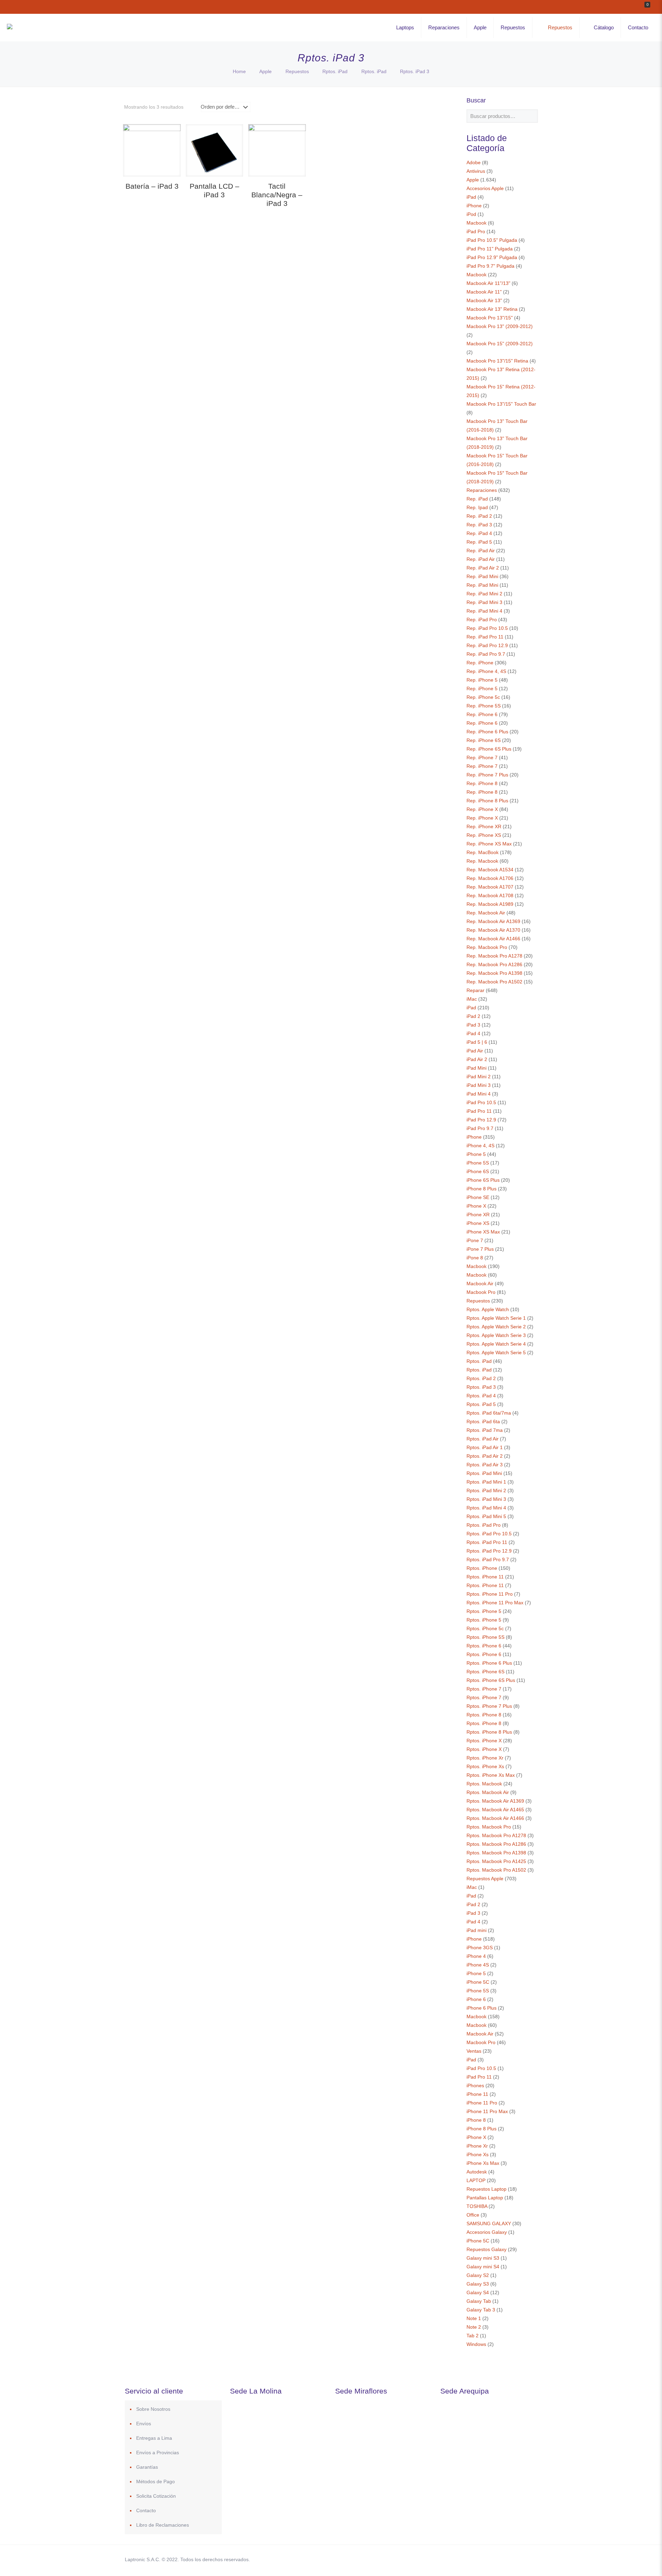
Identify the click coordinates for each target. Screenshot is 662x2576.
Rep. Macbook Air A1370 (493, 930)
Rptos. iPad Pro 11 (487, 1542)
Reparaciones (482, 490)
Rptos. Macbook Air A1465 (495, 1810)
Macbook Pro (481, 1292)
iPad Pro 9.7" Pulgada (490, 266)
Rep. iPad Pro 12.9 (487, 645)
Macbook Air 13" (484, 300)
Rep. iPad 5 (479, 542)
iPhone (474, 206)
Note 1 (474, 2318)
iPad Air (475, 1051)
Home (239, 71)
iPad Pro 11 (479, 1111)
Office (473, 2215)
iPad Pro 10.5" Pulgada (492, 240)
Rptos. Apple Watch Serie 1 (496, 1318)
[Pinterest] (494, 2559)
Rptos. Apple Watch (488, 1309)
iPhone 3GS (480, 1948)
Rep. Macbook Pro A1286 (494, 964)
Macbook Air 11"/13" (488, 283)
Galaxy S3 (478, 2284)
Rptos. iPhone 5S (485, 1637)
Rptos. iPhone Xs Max (491, 1775)
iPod (471, 214)
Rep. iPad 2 (479, 516)
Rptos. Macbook (484, 1784)
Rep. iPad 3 (479, 525)
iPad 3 (473, 1025)
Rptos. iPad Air (483, 1439)
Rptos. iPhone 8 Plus (489, 1732)
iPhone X (476, 1206)
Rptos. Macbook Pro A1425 (496, 1861)
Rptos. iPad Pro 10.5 (489, 1534)
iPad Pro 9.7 (480, 1128)
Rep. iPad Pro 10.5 (487, 628)
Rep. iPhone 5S (484, 706)
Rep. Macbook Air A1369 (493, 921)
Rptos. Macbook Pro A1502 (496, 1870)
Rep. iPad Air (481, 551)
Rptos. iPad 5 (481, 1404)
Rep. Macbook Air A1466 (493, 939)
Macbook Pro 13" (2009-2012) (500, 326)
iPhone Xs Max (483, 2163)
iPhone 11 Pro (482, 2103)
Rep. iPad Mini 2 (484, 594)
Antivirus (476, 171)
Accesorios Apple (485, 188)
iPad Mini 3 (479, 1085)
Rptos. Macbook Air (488, 1792)
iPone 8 (475, 1258)
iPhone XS (478, 1223)
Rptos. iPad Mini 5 (486, 1516)
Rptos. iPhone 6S (485, 1672)
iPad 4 (473, 1033)
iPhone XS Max (483, 1232)
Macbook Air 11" (484, 292)
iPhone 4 (476, 1956)
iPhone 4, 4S (480, 1146)
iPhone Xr (477, 2146)
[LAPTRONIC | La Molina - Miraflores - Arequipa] (10, 28)
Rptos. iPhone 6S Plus (491, 1680)
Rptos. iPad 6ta (483, 1421)
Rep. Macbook (482, 861)
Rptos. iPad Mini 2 (486, 1490)
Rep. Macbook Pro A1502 (494, 982)
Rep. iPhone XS (484, 835)
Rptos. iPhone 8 (484, 1715)
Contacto (146, 2510)
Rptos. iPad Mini (484, 1473)
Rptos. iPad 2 (481, 1378)
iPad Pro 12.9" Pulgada (492, 257)
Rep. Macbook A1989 (490, 904)
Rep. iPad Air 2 (483, 568)
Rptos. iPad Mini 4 (486, 1508)
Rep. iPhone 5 (482, 680)
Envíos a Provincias (158, 2453)
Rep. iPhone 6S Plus (489, 749)
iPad (471, 197)
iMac (472, 999)
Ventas (474, 2051)
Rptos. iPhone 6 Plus (489, 1663)
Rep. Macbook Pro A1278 (494, 956)
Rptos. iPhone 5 (484, 1611)
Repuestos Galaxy (487, 2249)
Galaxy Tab (479, 2301)
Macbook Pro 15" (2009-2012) (500, 344)
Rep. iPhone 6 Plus (487, 732)
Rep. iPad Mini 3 (484, 602)
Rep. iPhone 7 (482, 757)
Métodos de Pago (156, 2481)
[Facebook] (466, 2559)
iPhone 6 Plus (482, 2008)
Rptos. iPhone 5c (485, 1628)
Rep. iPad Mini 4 (484, 611)
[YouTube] (484, 2559)
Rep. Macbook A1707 (490, 887)
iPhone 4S (478, 1965)
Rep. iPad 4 (479, 533)
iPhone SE (478, 1197)
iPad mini (477, 1930)
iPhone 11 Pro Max (487, 2111)
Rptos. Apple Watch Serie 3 (496, 1335)
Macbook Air (480, 1284)
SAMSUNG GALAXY (489, 2223)
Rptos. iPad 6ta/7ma (489, 1413)
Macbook (477, 223)
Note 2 (474, 2327)
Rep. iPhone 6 (482, 714)
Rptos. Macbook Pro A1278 (496, 1835)
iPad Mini (477, 1068)
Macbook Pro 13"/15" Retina (497, 361)
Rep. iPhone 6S (484, 740)
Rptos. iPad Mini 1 (486, 1482)
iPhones (475, 2085)
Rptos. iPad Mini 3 (486, 1499)
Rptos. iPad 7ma (485, 1430)
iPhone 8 (476, 2120)
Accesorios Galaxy (487, 2232)
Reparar (475, 990)
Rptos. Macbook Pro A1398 (496, 1853)
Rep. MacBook (483, 852)
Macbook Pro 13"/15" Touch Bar (501, 404)
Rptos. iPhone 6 (484, 1646)
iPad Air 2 (477, 1059)
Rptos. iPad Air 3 (485, 1465)
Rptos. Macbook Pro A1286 (496, 1844)
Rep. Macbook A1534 (490, 870)
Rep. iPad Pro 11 (485, 637)
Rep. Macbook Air (486, 913)
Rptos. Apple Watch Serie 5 (496, 1353)
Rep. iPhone (480, 663)
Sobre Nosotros (153, 2409)
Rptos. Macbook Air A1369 (495, 1801)
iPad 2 (473, 1016)
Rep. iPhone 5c (483, 697)
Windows (476, 2344)
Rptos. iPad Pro (484, 1525)
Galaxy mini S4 (483, 2267)
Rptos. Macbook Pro (489, 1827)
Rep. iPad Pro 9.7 (486, 654)
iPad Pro (476, 231)
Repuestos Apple (485, 1879)
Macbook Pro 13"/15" (490, 318)
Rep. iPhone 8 (482, 783)
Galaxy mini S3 (483, 2258)
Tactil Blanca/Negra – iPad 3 (277, 195)
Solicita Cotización (156, 2496)
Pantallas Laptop (485, 2198)
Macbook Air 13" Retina (492, 309)
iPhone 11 (477, 2094)
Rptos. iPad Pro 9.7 (488, 1559)
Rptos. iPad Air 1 (485, 1447)
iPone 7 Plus (480, 1249)
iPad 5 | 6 (477, 1042)
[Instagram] (503, 2559)
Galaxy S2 (478, 2275)
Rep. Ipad (477, 507)
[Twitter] (475, 2559)
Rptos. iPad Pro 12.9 (489, 1551)
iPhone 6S (478, 1171)
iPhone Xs (478, 2154)
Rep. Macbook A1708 (490, 895)
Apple (265, 71)
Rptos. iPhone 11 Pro (490, 1594)
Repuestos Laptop (487, 2189)
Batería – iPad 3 (152, 186)
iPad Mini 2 (479, 1077)
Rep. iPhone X (482, 809)
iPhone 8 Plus (482, 1189)
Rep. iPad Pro (482, 620)
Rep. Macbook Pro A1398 (494, 973)
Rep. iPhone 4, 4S (486, 671)
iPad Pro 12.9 (481, 1120)
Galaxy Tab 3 (481, 2310)
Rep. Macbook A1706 (490, 878)
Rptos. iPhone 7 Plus (489, 1706)
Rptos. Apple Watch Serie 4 (496, 1344)
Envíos (144, 2424)
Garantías (147, 2467)
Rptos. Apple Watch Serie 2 (496, 1327)
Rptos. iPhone (482, 1568)
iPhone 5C (478, 1982)
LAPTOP (476, 2180)
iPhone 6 (476, 1999)
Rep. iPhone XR (484, 826)
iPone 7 (475, 1240)
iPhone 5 (476, 1154)
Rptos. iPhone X (484, 1741)
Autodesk (477, 2172)
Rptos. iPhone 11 (485, 1577)
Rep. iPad (477, 499)
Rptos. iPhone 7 (484, 1689)
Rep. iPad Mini (482, 576)
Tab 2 (473, 2336)
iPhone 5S (478, 1163)
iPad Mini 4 (479, 1094)
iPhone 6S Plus (483, 1180)
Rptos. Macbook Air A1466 (495, 1818)
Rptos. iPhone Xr (485, 1758)
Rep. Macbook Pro (487, 947)
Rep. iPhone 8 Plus (487, 801)
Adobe (474, 162)
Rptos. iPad (335, 71)
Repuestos (297, 71)
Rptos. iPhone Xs (485, 1766)
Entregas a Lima (154, 2438)
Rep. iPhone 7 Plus (487, 775)
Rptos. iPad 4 (481, 1396)
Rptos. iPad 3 (481, 1387)
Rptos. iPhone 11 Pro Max (495, 1603)
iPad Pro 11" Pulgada (490, 249)
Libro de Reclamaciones (163, 2525)
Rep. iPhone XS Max (489, 844)
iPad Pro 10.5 (481, 1102)
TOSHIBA (477, 2206)
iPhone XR (478, 1215)
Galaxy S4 (478, 2292)
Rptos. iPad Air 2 (485, 1456)
